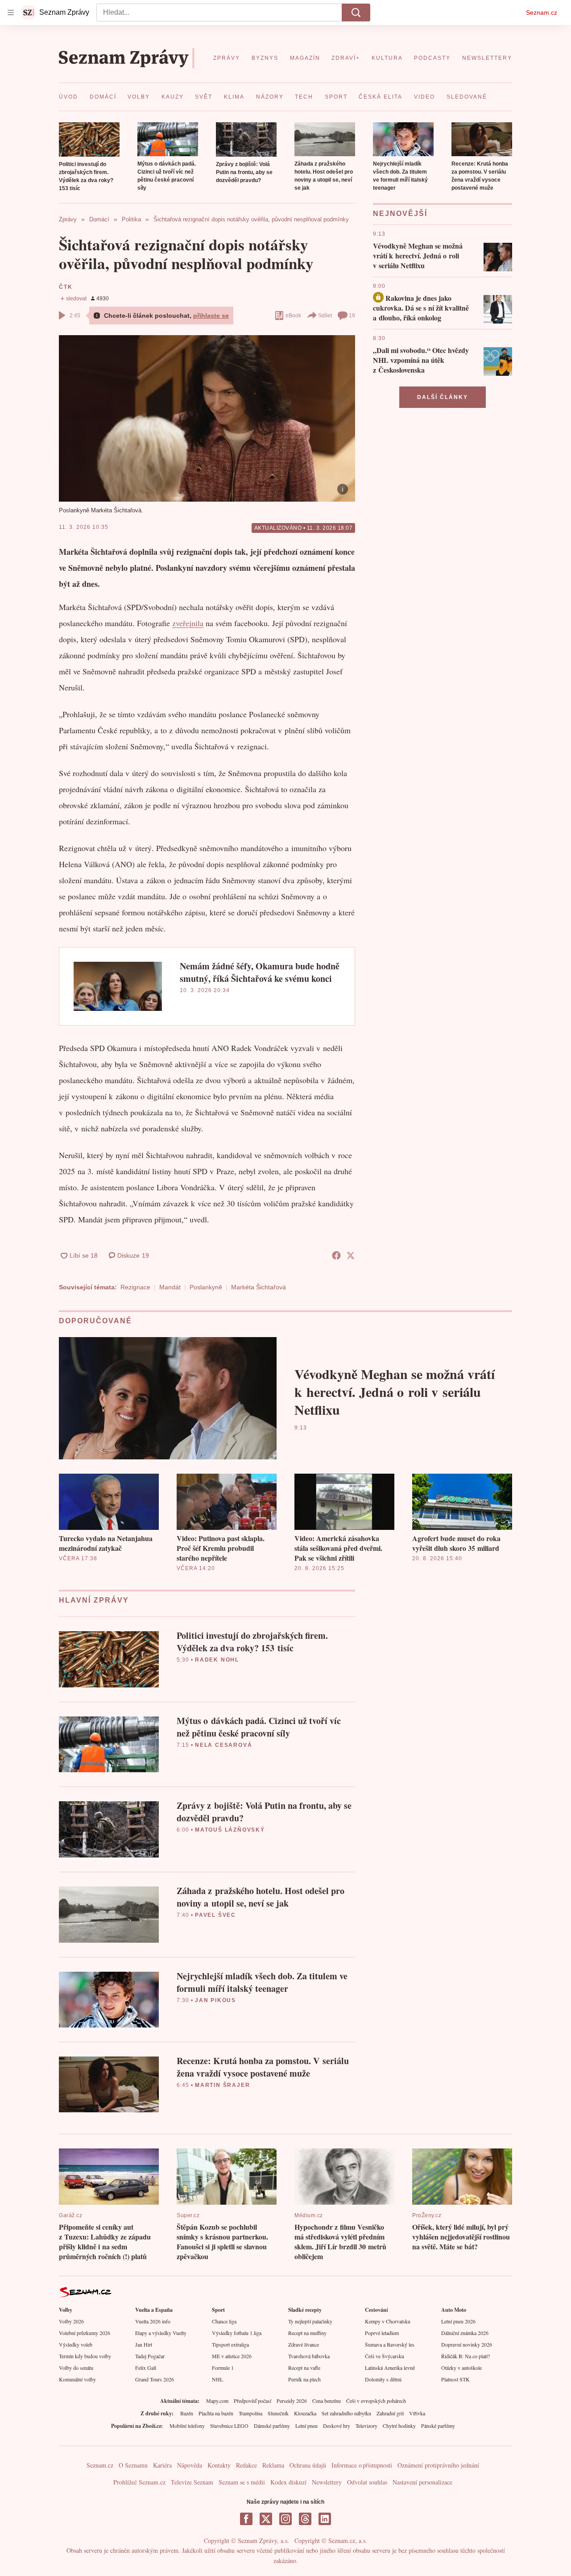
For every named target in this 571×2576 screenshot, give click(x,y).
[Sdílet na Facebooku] (336, 1255)
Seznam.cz (542, 12)
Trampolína (250, 2413)
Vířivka (417, 2413)
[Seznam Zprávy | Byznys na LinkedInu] (325, 2519)
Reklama (273, 2465)
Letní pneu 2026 (458, 2321)
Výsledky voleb (76, 2344)
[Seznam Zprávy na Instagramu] (285, 2519)
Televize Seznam (192, 2482)
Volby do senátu (76, 2368)
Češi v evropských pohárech (376, 2401)
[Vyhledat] (356, 12)
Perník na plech (304, 2379)
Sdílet (325, 316)
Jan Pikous (215, 2000)
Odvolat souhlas (367, 2482)
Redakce (246, 2465)
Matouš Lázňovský (230, 1830)
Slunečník (278, 2413)
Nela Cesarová (223, 1745)
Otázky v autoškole (461, 2368)
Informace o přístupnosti (362, 2465)
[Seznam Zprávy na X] (266, 2519)
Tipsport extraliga (230, 2344)
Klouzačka (305, 2413)
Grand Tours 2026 (155, 2379)
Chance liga (224, 2321)
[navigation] (11, 12)
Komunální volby (77, 2379)
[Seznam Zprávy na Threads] (305, 2519)
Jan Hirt (144, 2344)
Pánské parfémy (438, 2426)
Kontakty (219, 2465)
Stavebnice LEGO (229, 2426)
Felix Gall (146, 2368)
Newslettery (327, 2482)
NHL (217, 2379)
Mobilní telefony (187, 2426)
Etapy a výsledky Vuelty (161, 2333)
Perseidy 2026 (292, 2401)
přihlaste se (211, 316)
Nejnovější (400, 214)
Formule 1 (223, 2368)
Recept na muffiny (307, 2333)
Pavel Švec (215, 1915)
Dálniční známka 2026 (465, 2333)
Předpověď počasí (252, 2401)
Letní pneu (306, 2426)
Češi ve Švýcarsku (385, 2356)
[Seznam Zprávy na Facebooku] (246, 2519)
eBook (293, 316)
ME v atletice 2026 (232, 2356)
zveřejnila (188, 623)
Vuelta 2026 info (153, 2321)
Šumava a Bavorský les (390, 2344)
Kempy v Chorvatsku (388, 2321)
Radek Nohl (217, 1660)
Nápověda (190, 2465)
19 (352, 316)
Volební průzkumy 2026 (85, 2333)
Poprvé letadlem (382, 2333)
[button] (89, 139)
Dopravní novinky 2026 (467, 2344)
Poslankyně (206, 1287)
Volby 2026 (71, 2321)
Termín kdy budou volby (85, 2356)
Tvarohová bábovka (309, 2356)
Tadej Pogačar (150, 2356)
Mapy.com (217, 2401)
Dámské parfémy (272, 2426)
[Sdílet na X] (351, 1255)
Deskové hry (337, 2426)
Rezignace (135, 1287)
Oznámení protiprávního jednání (438, 2465)
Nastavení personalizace (422, 2482)
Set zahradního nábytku (346, 2413)
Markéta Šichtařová (259, 1287)
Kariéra (162, 2465)
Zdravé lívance (304, 2344)
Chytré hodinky (399, 2426)
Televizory (366, 2426)
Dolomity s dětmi (383, 2379)
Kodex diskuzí (288, 2482)
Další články (443, 397)
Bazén (187, 2413)
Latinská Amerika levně (390, 2368)
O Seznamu (133, 2465)
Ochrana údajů (308, 2465)
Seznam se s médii (242, 2482)
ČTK (66, 287)
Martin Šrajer (222, 2085)
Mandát (170, 1287)
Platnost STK (455, 2379)
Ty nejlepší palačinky (310, 2321)
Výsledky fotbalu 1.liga (237, 2333)
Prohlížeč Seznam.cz (139, 2482)
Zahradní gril (390, 2413)
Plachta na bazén (216, 2413)
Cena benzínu (327, 2401)
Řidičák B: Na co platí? (465, 2356)
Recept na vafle (304, 2368)
